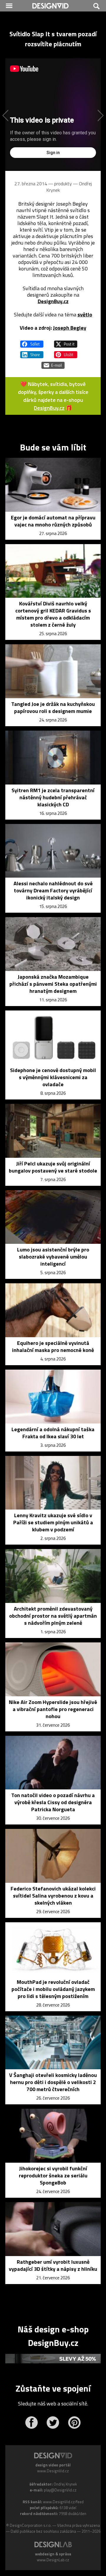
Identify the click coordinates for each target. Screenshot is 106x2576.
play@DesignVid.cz (60, 2490)
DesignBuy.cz (53, 301)
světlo (85, 314)
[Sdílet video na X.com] (66, 341)
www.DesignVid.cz (53, 2471)
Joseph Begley (70, 328)
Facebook (31, 2423)
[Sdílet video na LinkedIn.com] (32, 352)
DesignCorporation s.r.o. (31, 2525)
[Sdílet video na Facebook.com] (32, 341)
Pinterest (74, 2423)
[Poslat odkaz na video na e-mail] (53, 363)
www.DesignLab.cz (53, 2560)
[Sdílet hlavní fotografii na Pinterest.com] (66, 352)
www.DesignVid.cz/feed (63, 2502)
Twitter (53, 2423)
